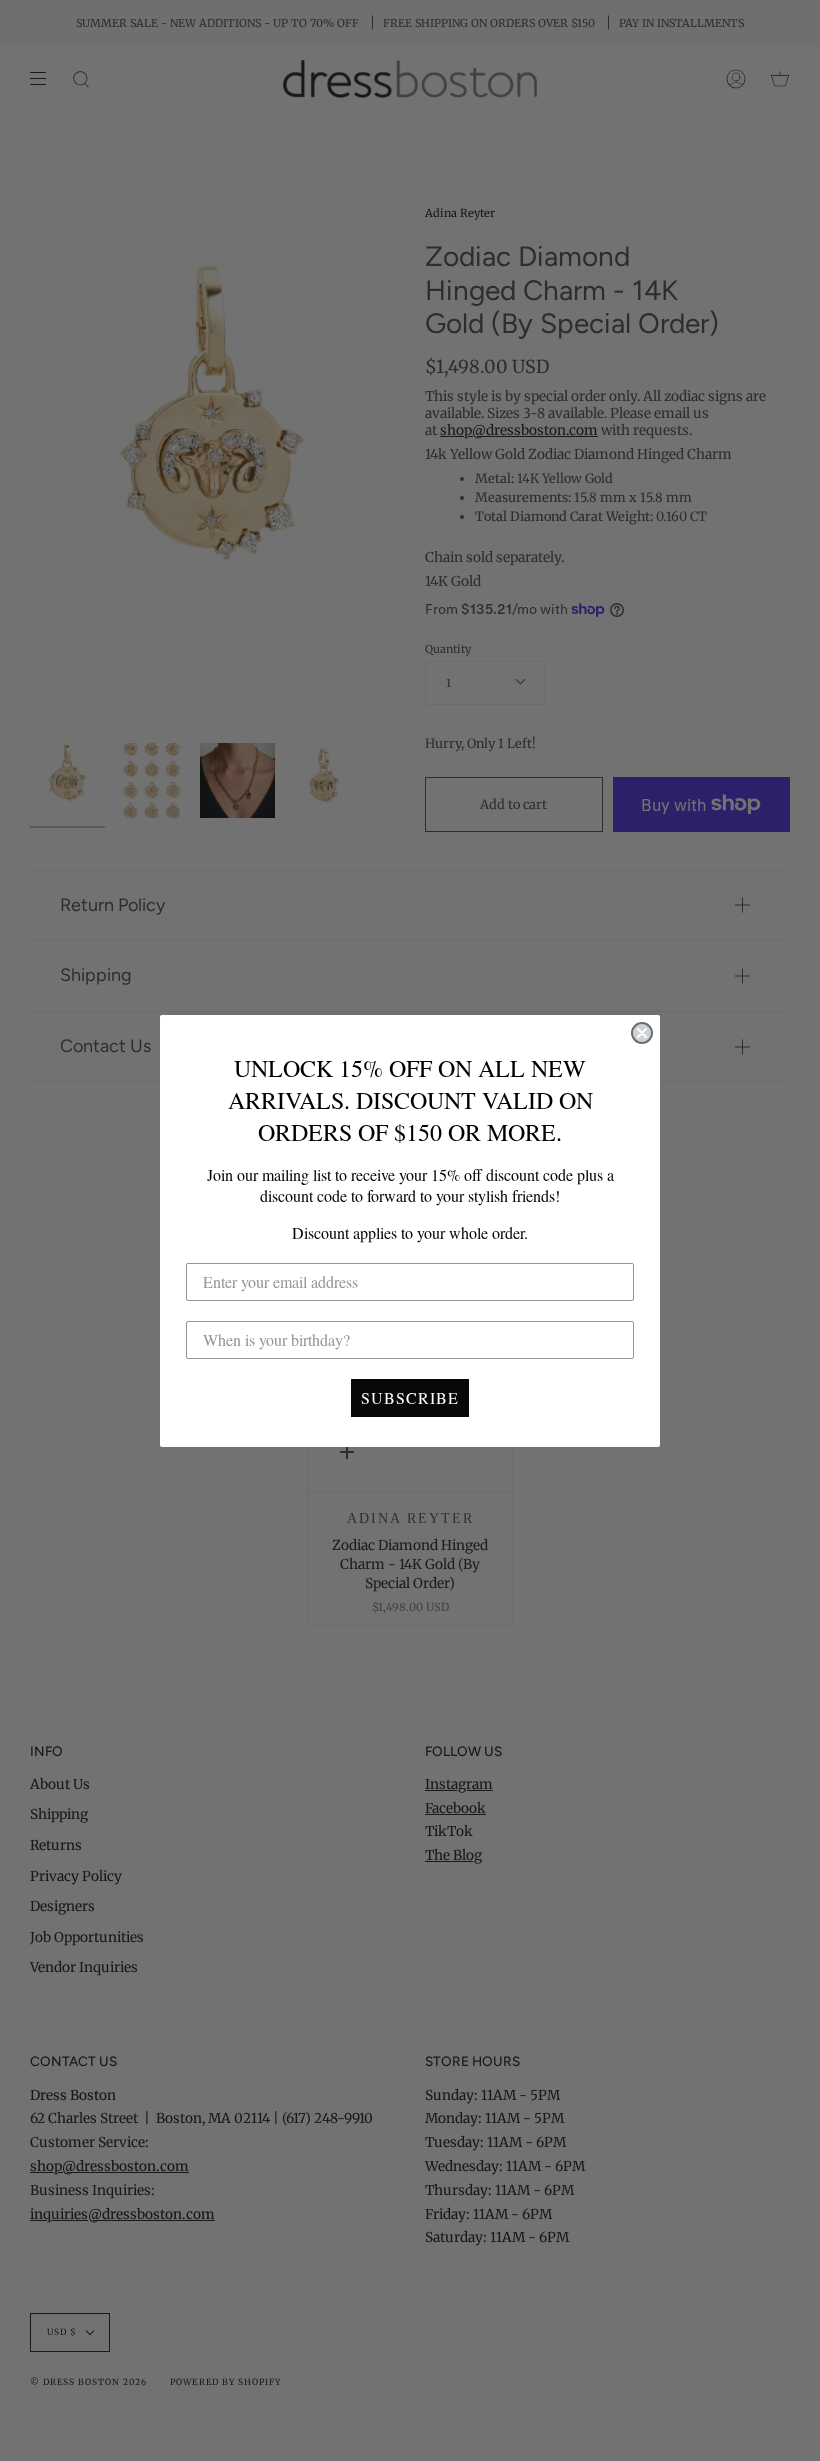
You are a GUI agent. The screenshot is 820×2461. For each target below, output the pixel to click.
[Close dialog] (642, 1033)
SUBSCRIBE (410, 1397)
